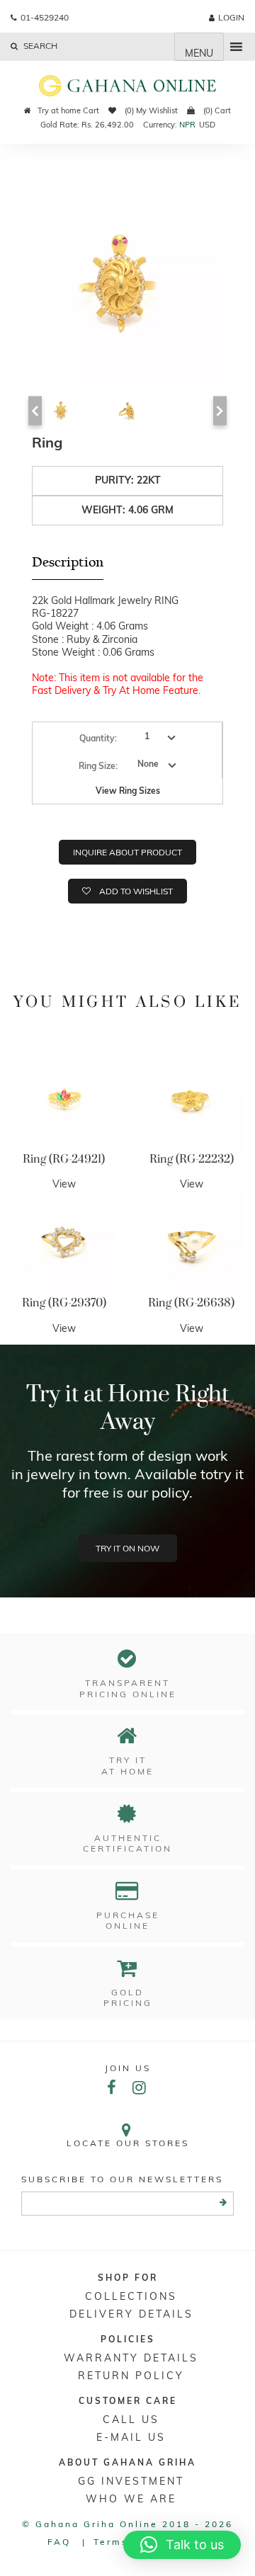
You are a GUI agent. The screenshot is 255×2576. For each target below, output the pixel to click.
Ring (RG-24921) (64, 1159)
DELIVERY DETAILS (131, 2314)
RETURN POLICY (131, 2376)
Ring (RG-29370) (64, 1303)
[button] (182, 2545)
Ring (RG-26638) (191, 1303)
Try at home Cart (68, 110)
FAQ (59, 2542)
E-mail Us (131, 2437)
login (231, 17)
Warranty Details (131, 2358)
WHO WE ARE (131, 2499)
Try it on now (127, 1548)
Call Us (131, 2420)
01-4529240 (45, 17)
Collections (131, 2296)
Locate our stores (128, 2143)
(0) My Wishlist (150, 110)
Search (39, 46)
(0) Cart (216, 110)
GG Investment (131, 2481)
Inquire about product (127, 852)
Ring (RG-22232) (192, 1159)
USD (207, 125)
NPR (187, 125)
